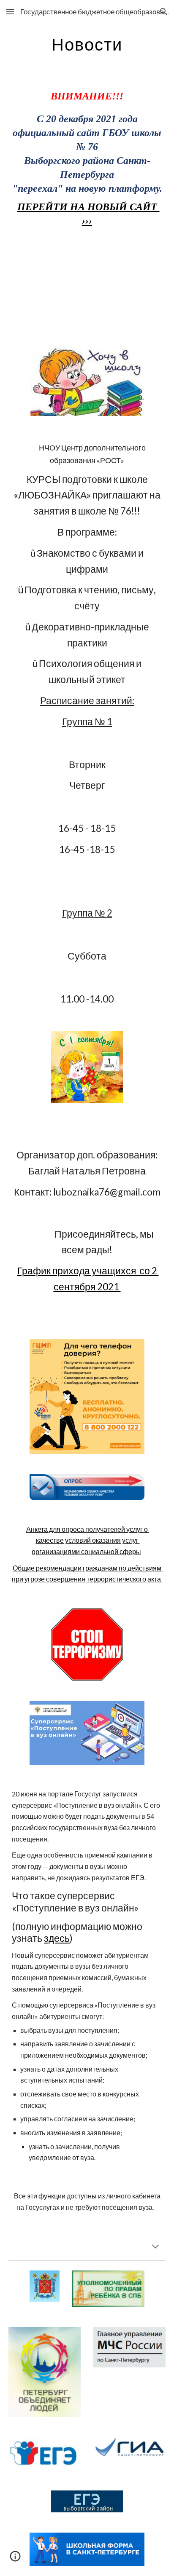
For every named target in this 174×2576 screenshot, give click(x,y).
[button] (10, 12)
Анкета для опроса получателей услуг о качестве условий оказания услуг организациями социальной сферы (88, 1540)
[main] (87, 44)
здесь (57, 1938)
